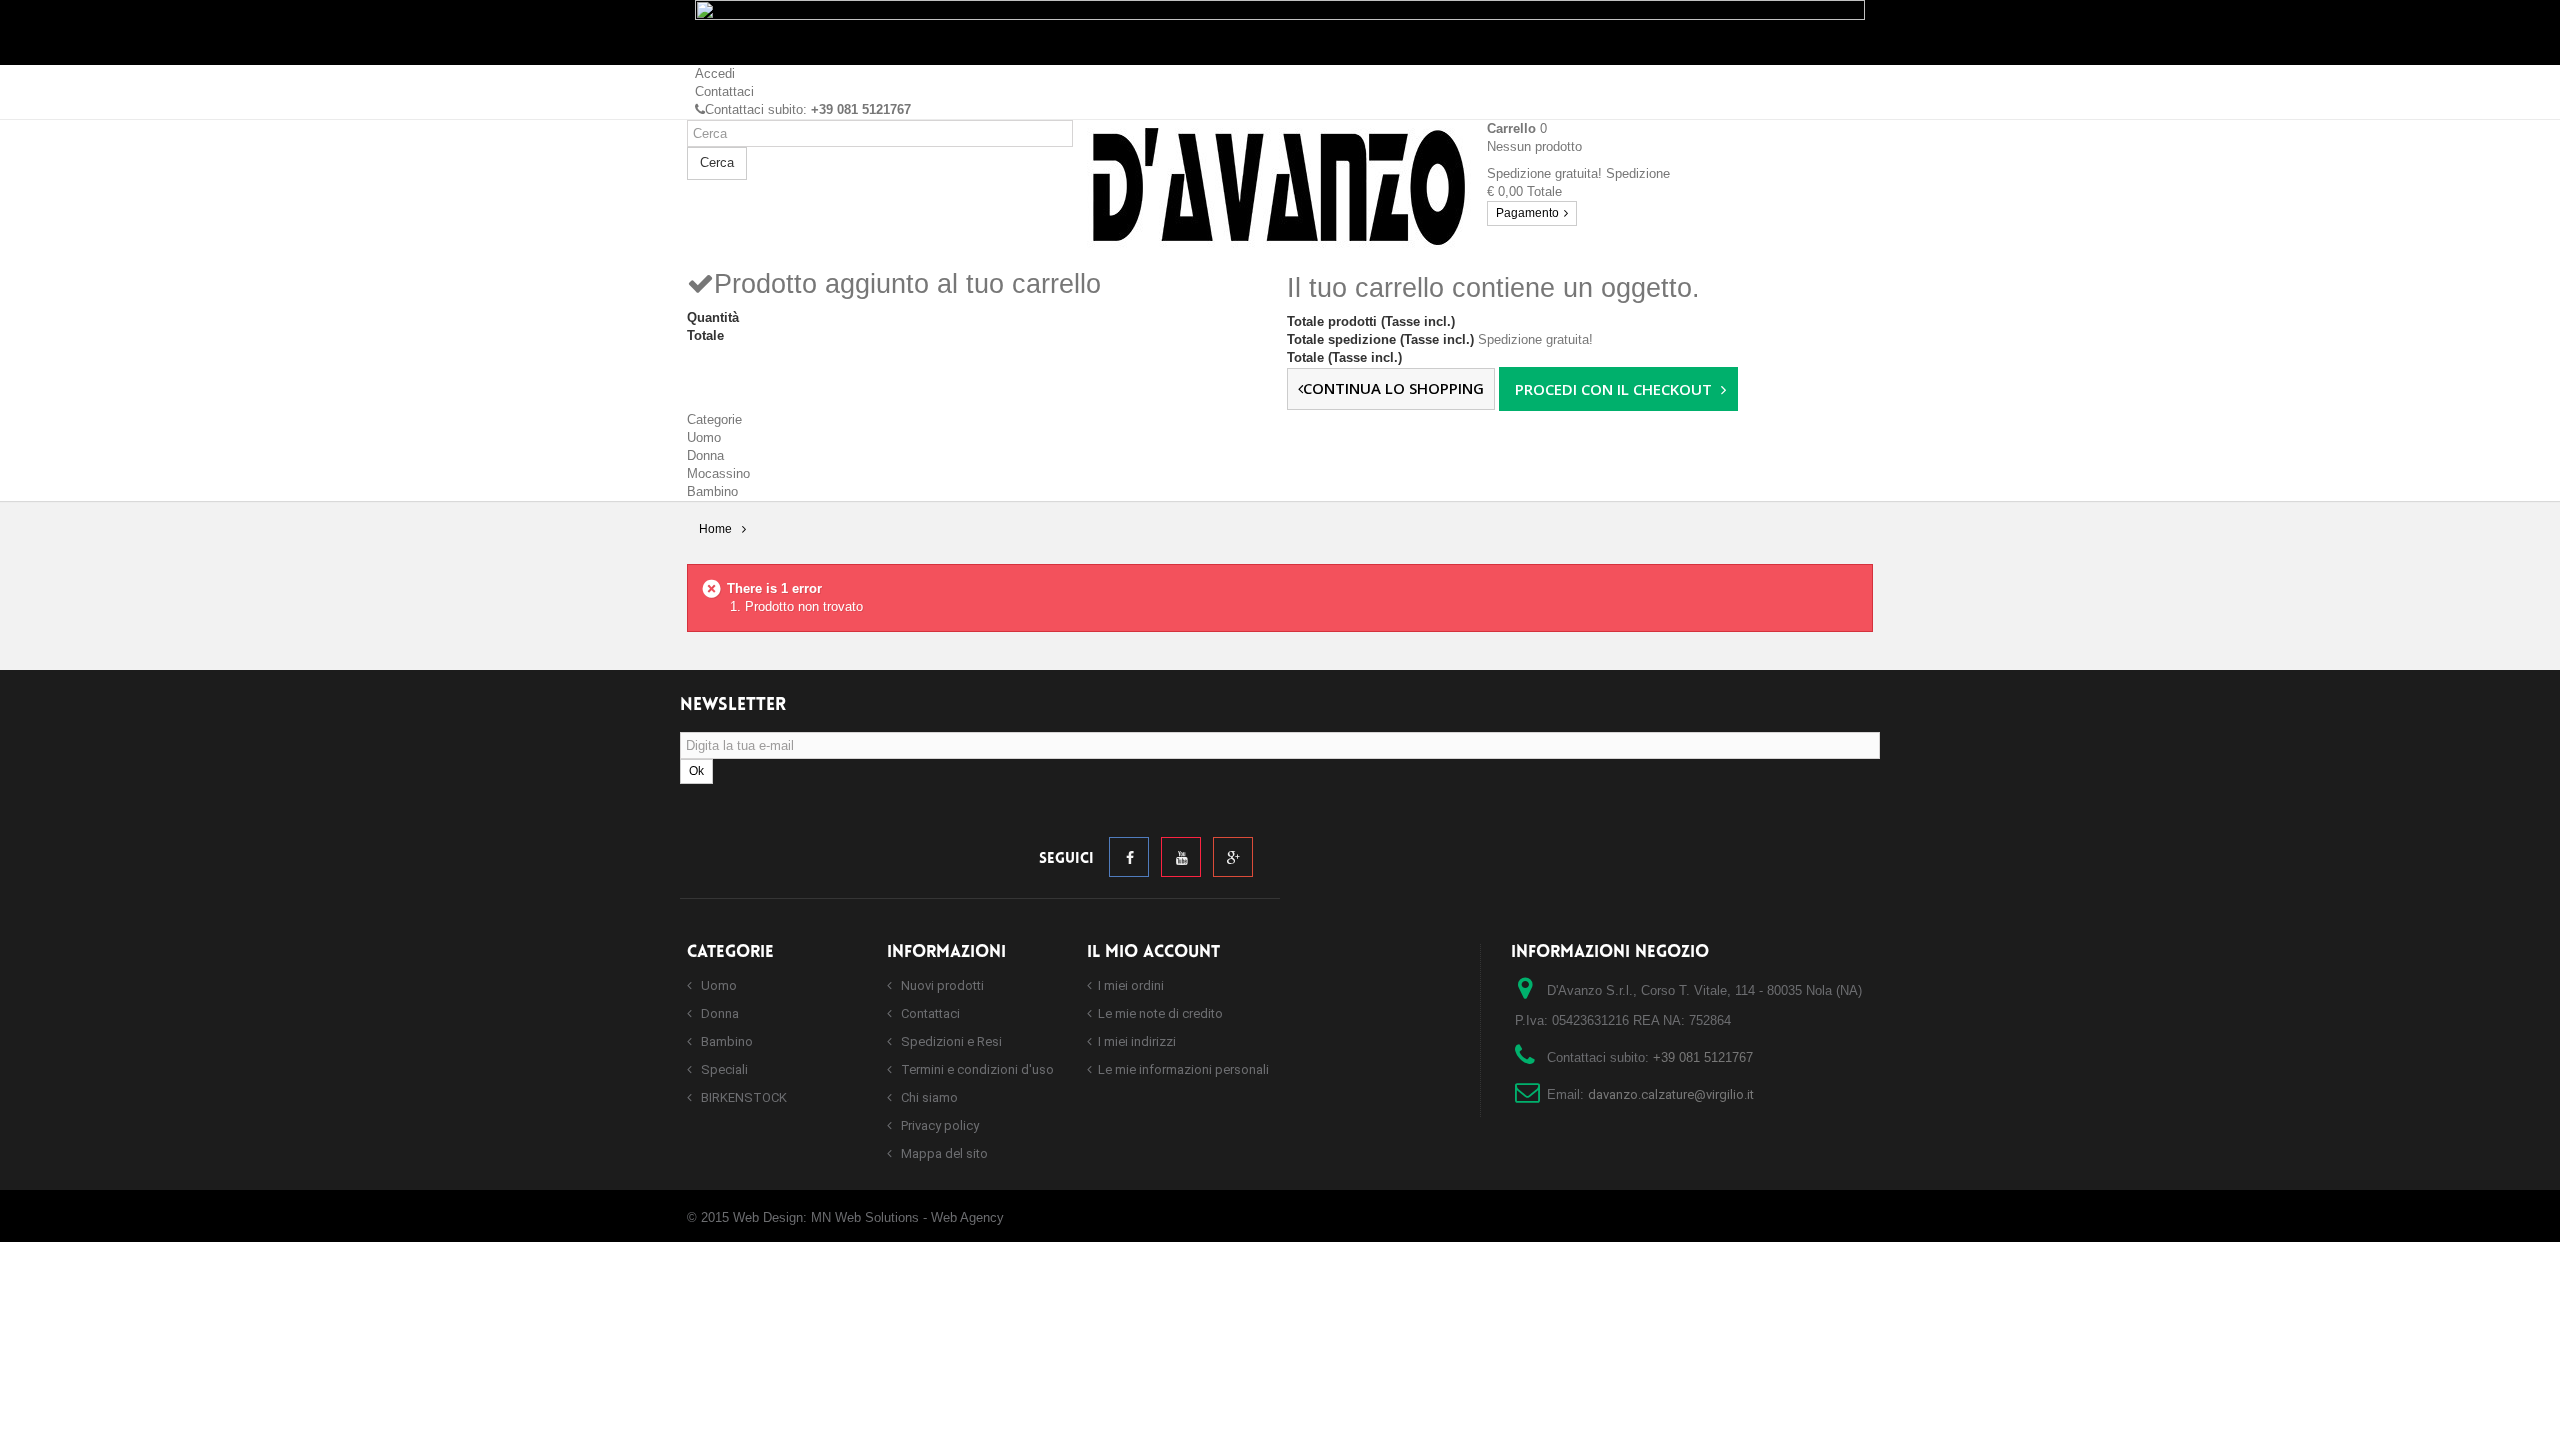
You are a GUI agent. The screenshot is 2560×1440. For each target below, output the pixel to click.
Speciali (723, 1069)
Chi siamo (928, 1097)
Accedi (715, 73)
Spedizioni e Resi (950, 1041)
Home (715, 529)
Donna (705, 455)
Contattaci (724, 91)
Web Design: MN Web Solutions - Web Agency (868, 1217)
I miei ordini (1131, 985)
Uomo (704, 437)
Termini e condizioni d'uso (976, 1069)
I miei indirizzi (1137, 1041)
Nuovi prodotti (941, 985)
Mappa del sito (943, 1153)
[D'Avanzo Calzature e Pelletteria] (1280, 184)
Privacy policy (938, 1125)
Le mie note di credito (1160, 1013)
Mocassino (718, 473)
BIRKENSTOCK (742, 1097)
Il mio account (1153, 952)
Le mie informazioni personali (1183, 1069)
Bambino (712, 491)
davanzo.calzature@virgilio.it (1671, 1094)
